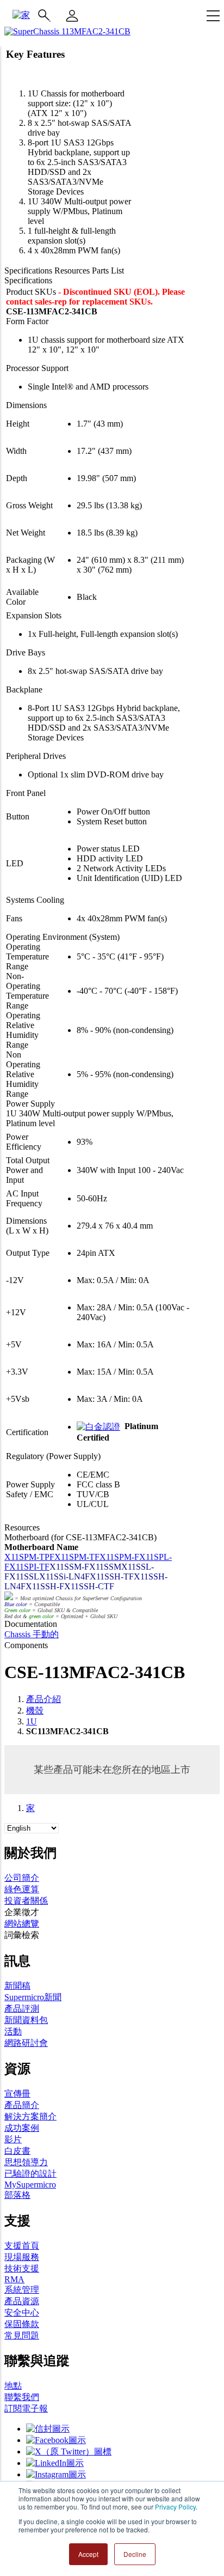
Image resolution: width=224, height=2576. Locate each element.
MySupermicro (30, 2185)
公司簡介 (22, 1878)
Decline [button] (135, 2554)
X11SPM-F (119, 1557)
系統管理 (22, 2290)
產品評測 (22, 2009)
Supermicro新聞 (33, 1997)
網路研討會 (26, 2043)
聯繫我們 (22, 2397)
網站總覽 (22, 1924)
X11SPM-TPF (29, 1557)
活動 (13, 2031)
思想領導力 (26, 2162)
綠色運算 (22, 1889)
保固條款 (22, 2324)
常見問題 (22, 2335)
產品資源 (22, 2301)
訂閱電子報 (26, 2408)
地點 (13, 2386)
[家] (21, 15)
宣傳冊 (17, 2094)
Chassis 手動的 (32, 1634)
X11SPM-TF (77, 1557)
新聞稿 (17, 1986)
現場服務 (22, 2257)
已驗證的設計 (30, 2174)
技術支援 (22, 2268)
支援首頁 (22, 2246)
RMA (14, 2279)
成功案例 (22, 2128)
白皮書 (17, 2151)
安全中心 (22, 2313)
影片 (13, 2139)
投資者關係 (26, 1901)
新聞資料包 (26, 2020)
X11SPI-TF (29, 1567)
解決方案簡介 (30, 2116)
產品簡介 (22, 2105)
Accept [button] (88, 2554)
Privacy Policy (175, 2507)
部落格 (17, 2195)
